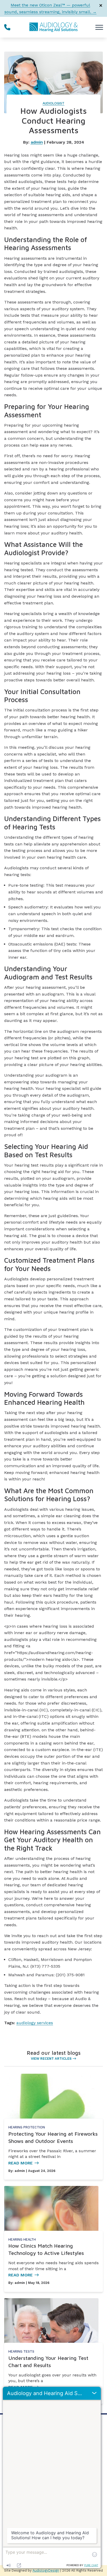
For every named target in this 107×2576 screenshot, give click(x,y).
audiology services (35, 2023)
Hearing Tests (21, 2351)
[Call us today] (7, 27)
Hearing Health (22, 2239)
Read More (21, 2163)
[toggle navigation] (99, 27)
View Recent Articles (51, 2059)
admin (37, 142)
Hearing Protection (27, 2127)
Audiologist (53, 103)
